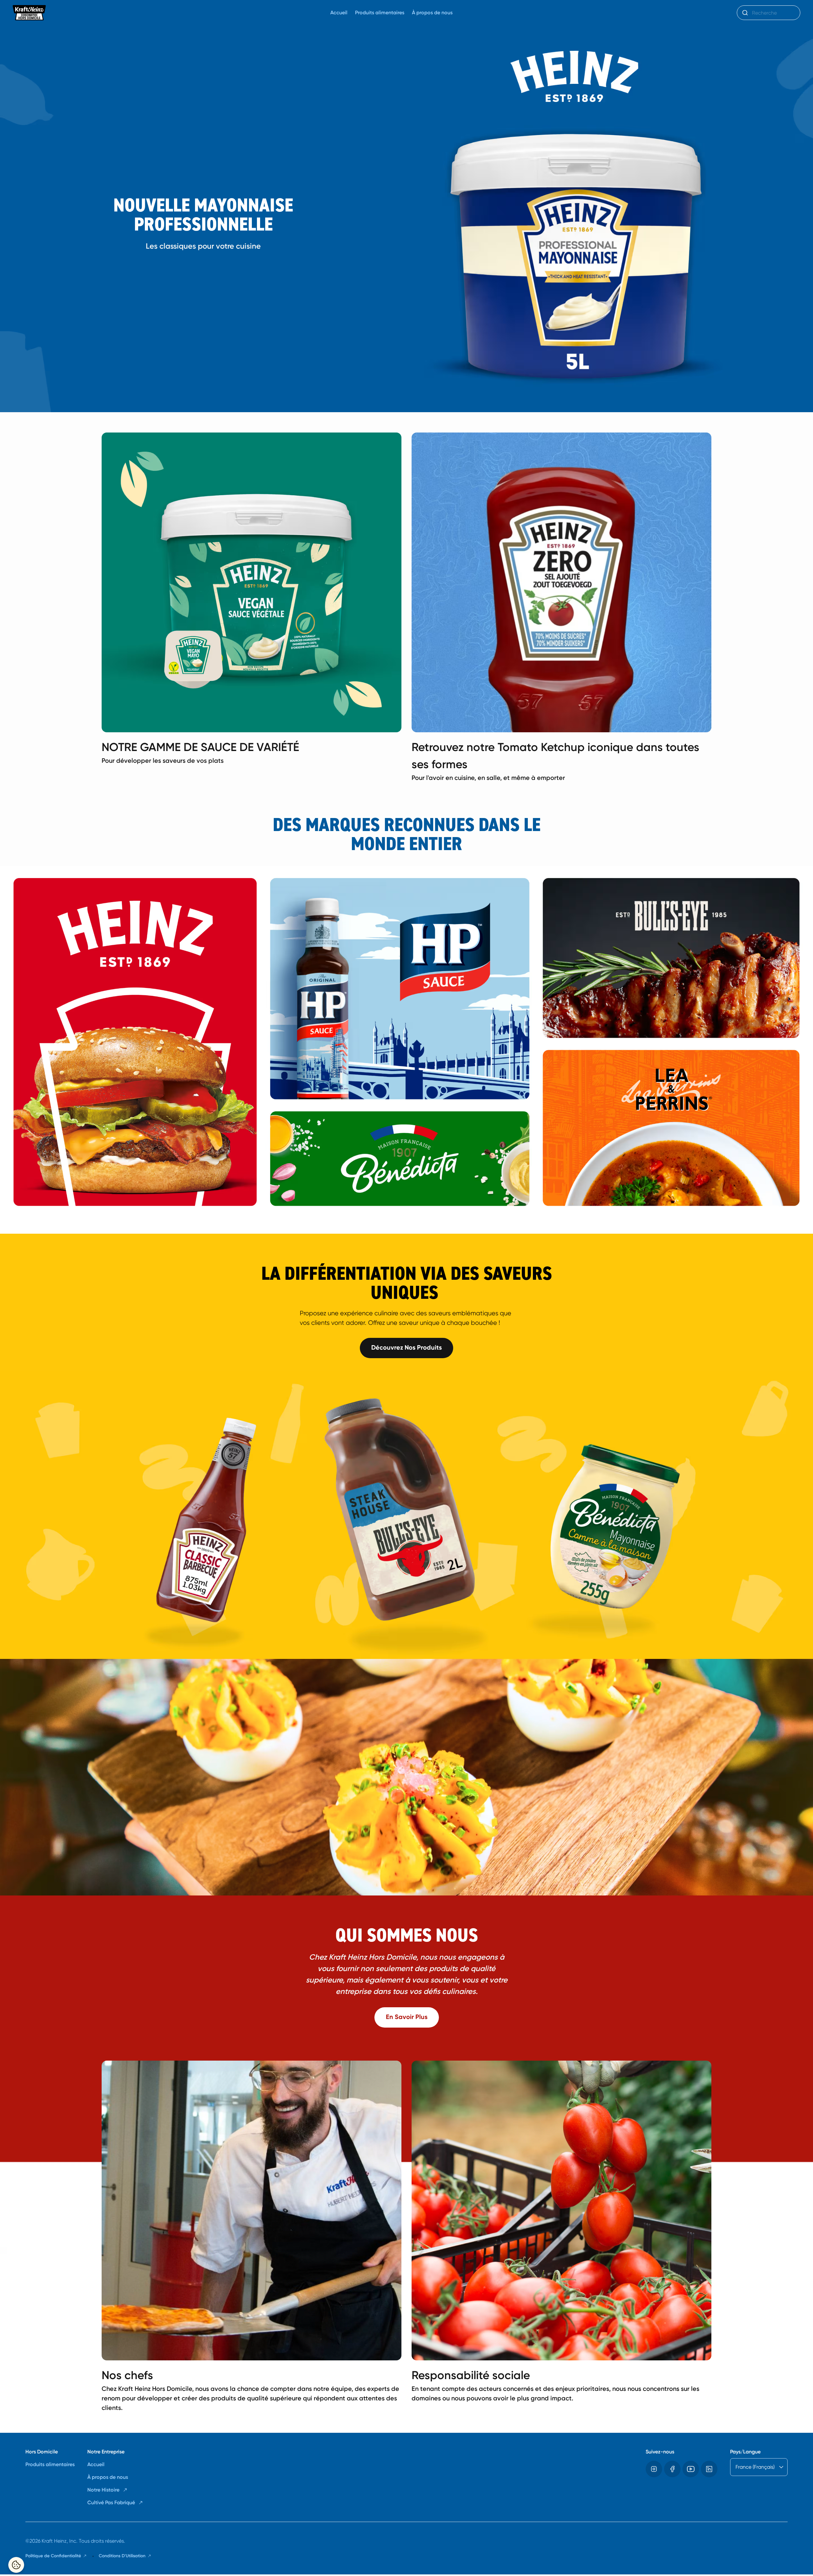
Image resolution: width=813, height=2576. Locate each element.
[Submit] (745, 13)
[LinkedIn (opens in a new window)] (709, 2469)
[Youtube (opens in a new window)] (691, 2469)
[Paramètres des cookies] (16, 2565)
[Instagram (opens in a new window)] (654, 2469)
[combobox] (769, 13)
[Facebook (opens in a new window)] (672, 2469)
